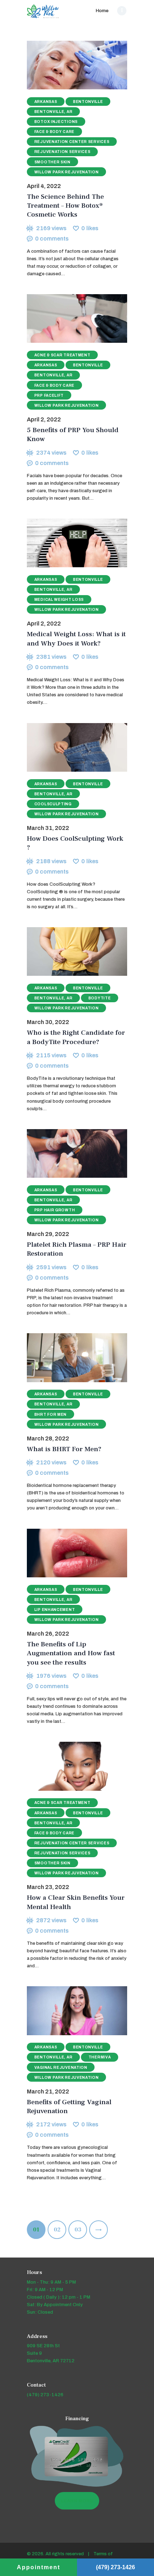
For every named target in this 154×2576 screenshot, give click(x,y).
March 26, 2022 (48, 1634)
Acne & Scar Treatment (62, 355)
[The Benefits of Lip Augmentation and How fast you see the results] (68, 1553)
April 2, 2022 (44, 419)
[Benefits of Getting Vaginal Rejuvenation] (68, 2011)
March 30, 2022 (48, 1022)
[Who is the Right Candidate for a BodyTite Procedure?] (68, 952)
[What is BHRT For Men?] (68, 1358)
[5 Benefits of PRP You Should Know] (68, 319)
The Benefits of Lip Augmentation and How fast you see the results (71, 1653)
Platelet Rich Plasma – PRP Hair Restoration (77, 1249)
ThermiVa (100, 2057)
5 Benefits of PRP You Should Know (73, 435)
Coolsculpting (53, 804)
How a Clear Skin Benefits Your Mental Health (76, 1902)
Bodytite (100, 998)
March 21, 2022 (48, 2092)
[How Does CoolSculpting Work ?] (68, 747)
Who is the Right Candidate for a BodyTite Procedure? (76, 1037)
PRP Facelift (49, 395)
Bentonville (88, 102)
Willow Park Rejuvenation (67, 172)
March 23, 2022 (48, 1887)
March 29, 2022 (48, 1234)
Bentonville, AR (54, 112)
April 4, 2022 (44, 186)
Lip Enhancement (55, 1610)
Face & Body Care (54, 132)
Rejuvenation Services (62, 152)
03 (81, 2230)
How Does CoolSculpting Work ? (75, 843)
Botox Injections (56, 122)
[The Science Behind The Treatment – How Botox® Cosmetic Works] (68, 65)
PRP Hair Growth (55, 1210)
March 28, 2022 (48, 1438)
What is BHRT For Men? (64, 1449)
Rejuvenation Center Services (72, 142)
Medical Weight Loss (59, 600)
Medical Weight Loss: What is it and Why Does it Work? (76, 639)
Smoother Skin (52, 162)
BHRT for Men (50, 1415)
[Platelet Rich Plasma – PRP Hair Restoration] (68, 1153)
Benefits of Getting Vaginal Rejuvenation (69, 2107)
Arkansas (46, 102)
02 (60, 2230)
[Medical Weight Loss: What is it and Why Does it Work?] (68, 543)
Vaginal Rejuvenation (61, 2068)
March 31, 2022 (48, 828)
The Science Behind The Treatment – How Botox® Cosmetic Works (65, 206)
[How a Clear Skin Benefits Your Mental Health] (68, 1766)
